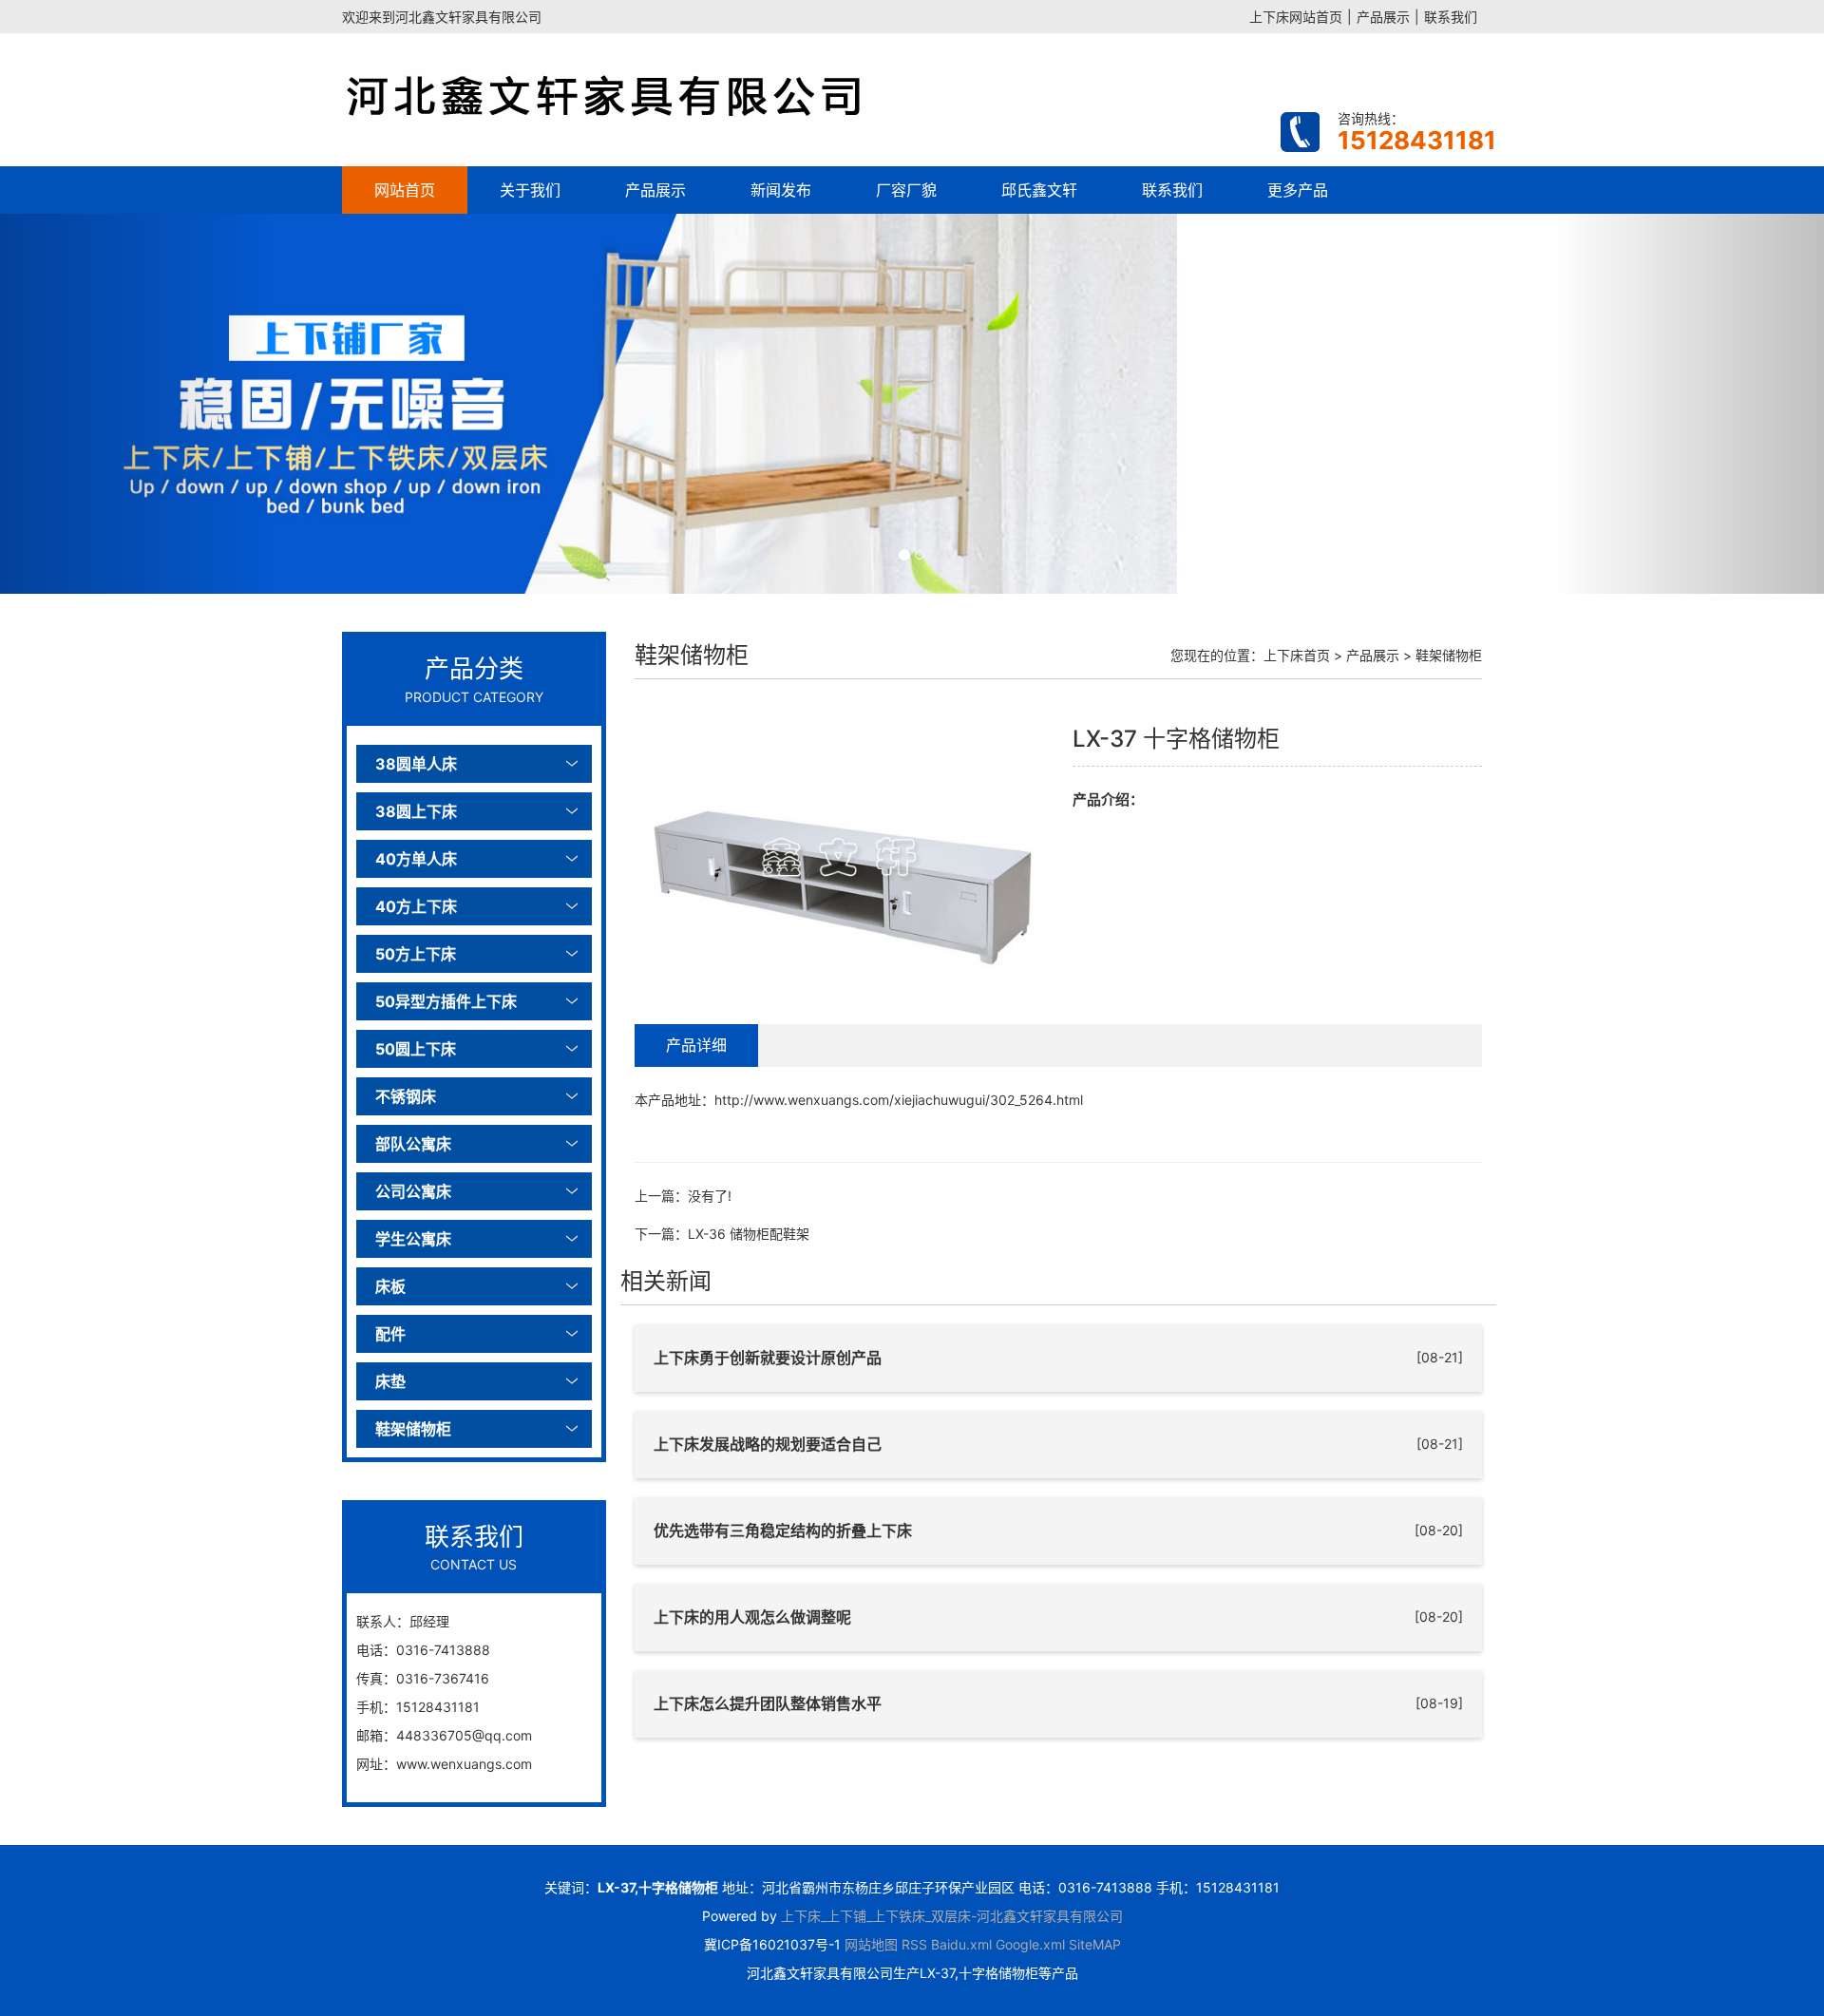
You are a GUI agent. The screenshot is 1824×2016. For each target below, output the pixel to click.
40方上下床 (416, 906)
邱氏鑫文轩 (1039, 190)
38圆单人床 (416, 764)
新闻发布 (781, 190)
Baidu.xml (961, 1944)
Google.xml (1030, 1944)
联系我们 (1451, 17)
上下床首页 (1297, 655)
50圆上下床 (416, 1049)
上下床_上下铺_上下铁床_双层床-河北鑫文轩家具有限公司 (952, 1916)
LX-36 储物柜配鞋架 (749, 1234)
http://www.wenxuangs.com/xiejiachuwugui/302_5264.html (899, 1100)
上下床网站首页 (1296, 17)
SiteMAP (1095, 1944)
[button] (137, 404)
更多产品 (1298, 190)
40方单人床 (416, 859)
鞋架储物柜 (413, 1429)
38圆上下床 (416, 811)
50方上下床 (416, 954)
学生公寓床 (413, 1239)
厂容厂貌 (906, 190)
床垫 (390, 1381)
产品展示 (1383, 17)
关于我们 (530, 190)
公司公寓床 (413, 1191)
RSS (914, 1944)
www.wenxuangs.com (464, 1764)
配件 (390, 1334)
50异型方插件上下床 (446, 1001)
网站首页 (405, 190)
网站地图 (871, 1944)
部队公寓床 (413, 1144)
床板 (390, 1286)
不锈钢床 (406, 1096)
